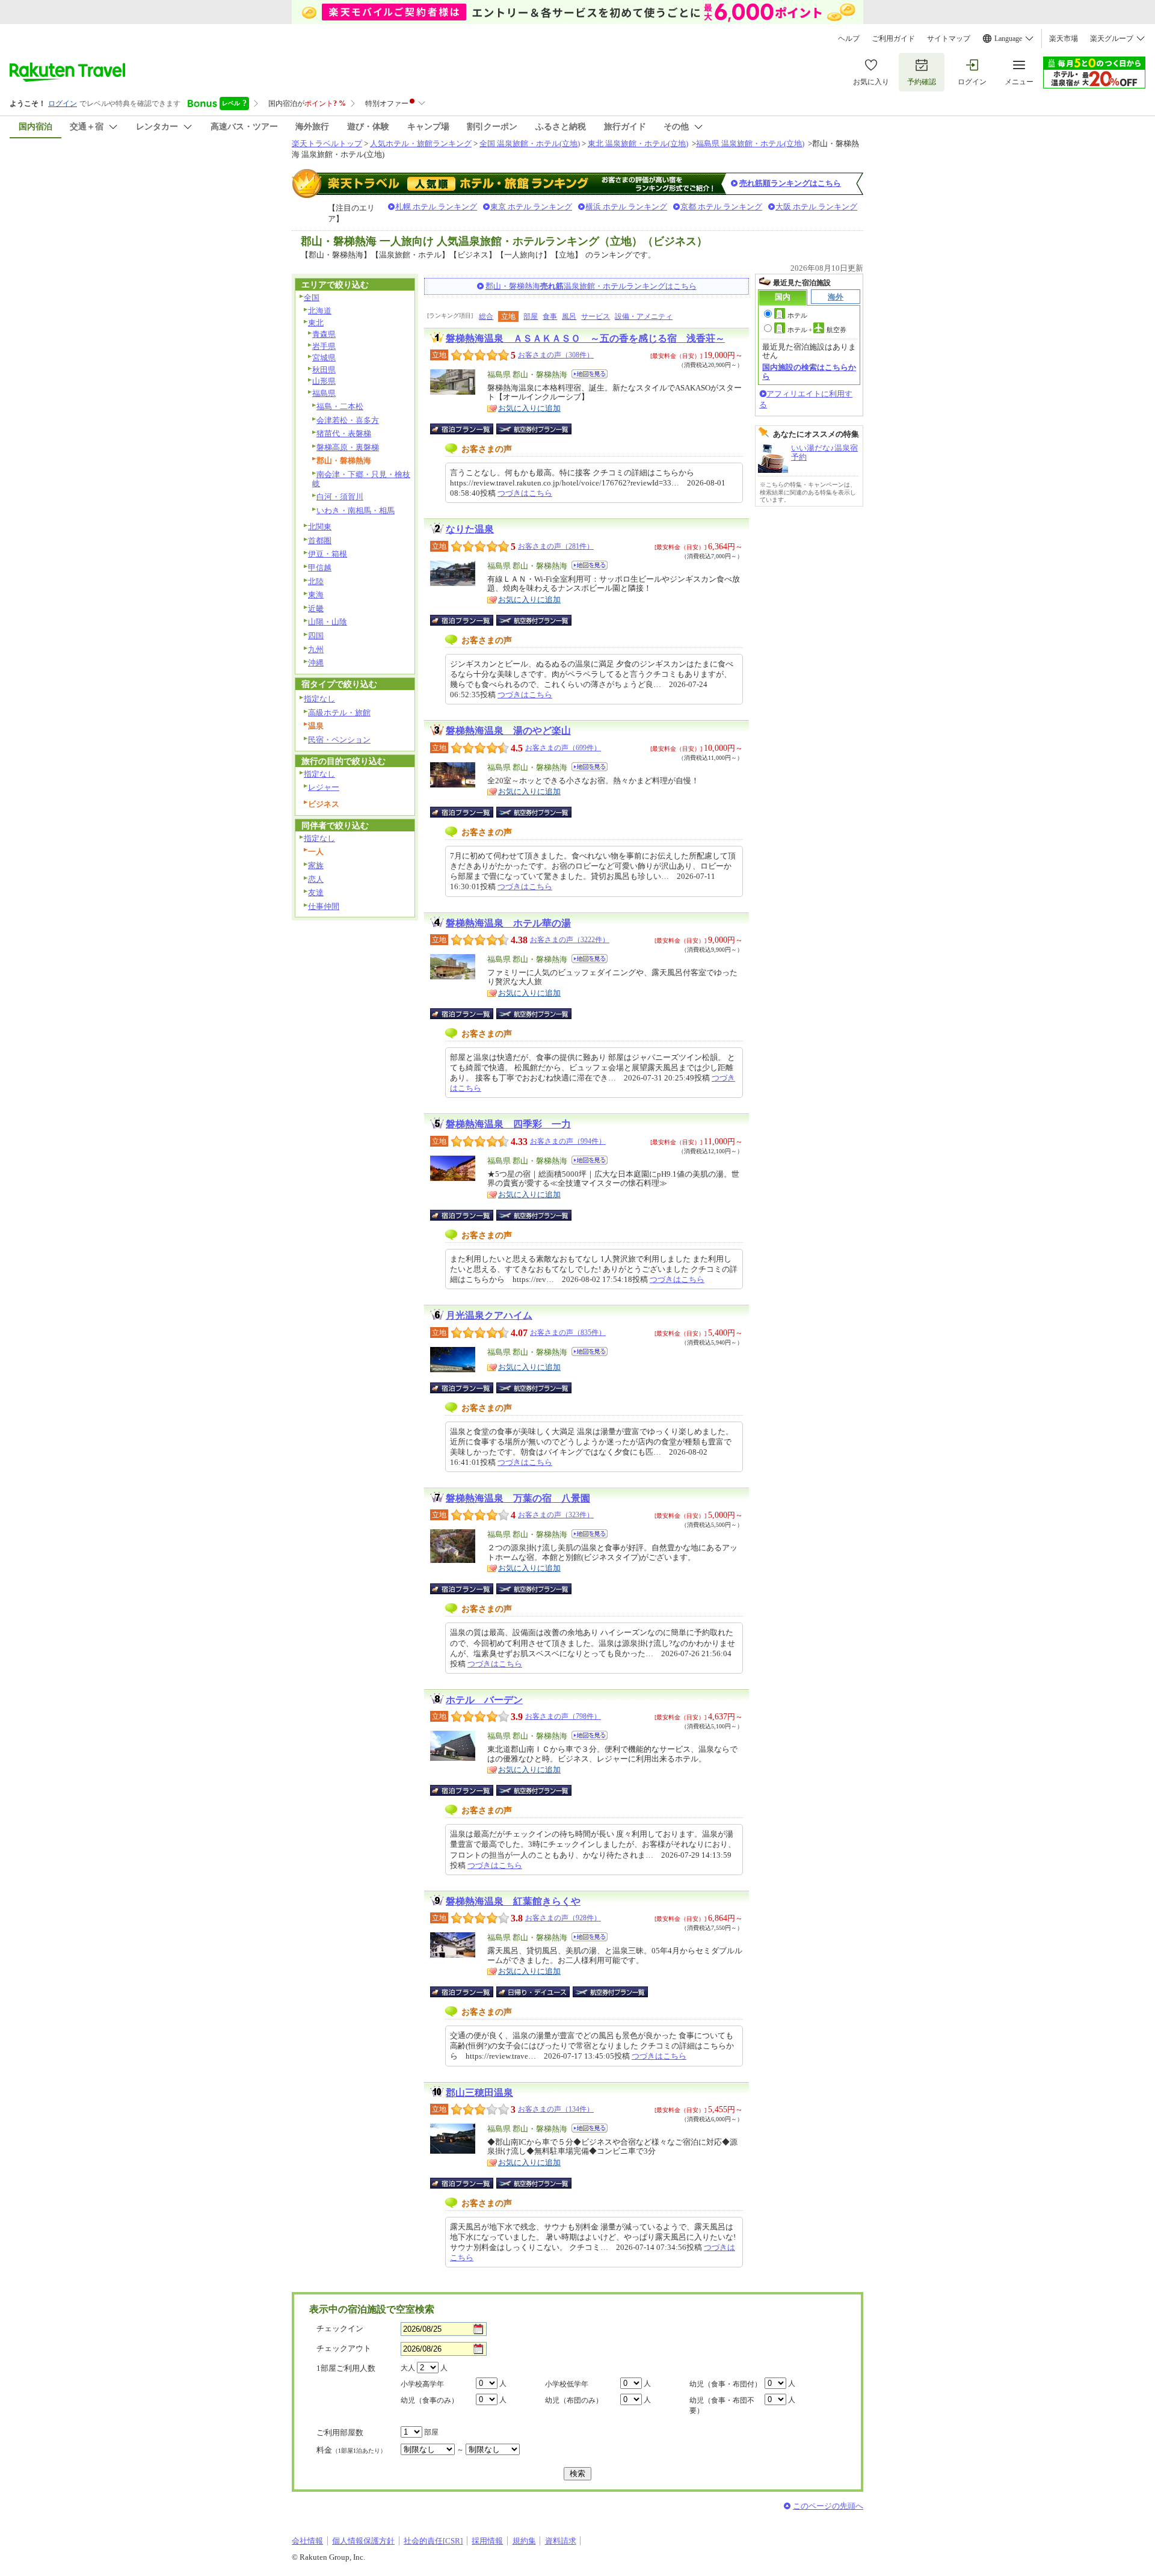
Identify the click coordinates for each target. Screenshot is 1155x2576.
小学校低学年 (567, 2384)
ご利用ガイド (893, 39)
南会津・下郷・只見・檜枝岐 (361, 479)
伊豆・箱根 (328, 554)
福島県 (324, 393)
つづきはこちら (525, 493)
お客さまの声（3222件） (570, 940)
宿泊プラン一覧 (468, 429)
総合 (486, 316)
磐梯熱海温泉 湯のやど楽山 (508, 731)
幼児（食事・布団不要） (722, 2405)
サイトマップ (949, 39)
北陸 (316, 581)
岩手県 (324, 346)
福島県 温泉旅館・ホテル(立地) (750, 143)
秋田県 (324, 370)
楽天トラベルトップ (327, 143)
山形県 (324, 381)
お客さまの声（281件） (556, 546)
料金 (351, 2450)
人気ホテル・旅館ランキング (421, 143)
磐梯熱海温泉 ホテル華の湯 (508, 923)
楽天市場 (1064, 39)
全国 (312, 297)
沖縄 (316, 663)
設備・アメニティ (644, 316)
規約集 (524, 2541)
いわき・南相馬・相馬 (356, 510)
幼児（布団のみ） (574, 2400)
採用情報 (487, 2541)
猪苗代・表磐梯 (344, 433)
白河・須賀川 (340, 497)
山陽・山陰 (328, 622)
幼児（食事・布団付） (725, 2384)
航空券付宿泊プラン (534, 429)
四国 (316, 636)
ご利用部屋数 (340, 2433)
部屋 (531, 316)
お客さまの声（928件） (563, 1918)
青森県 (324, 334)
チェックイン (340, 2328)
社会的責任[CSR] (433, 2541)
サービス (596, 316)
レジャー (324, 787)
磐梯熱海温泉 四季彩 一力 (508, 1124)
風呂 (569, 316)
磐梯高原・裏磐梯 (348, 447)
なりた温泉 (470, 529)
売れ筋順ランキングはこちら (790, 183)
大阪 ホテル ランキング (816, 207)
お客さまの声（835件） (568, 1333)
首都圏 (320, 541)
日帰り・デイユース (534, 1992)
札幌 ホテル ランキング (436, 207)
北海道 (320, 311)
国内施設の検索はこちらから (809, 371)
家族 (316, 865)
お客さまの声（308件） (556, 355)
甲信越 (320, 568)
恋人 (316, 879)
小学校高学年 (422, 2384)
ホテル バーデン (484, 1700)
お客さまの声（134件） (556, 2109)
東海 (316, 595)
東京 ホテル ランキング (531, 207)
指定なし (319, 699)
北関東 (320, 527)
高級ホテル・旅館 (339, 713)
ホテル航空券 (817, 330)
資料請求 (561, 2541)
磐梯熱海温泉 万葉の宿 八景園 (518, 1498)
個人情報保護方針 (363, 2541)
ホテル (797, 315)
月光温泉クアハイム (489, 1315)
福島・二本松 (340, 406)
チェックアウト (344, 2348)
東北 (316, 323)
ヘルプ (849, 39)
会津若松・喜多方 (348, 420)
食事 (550, 316)
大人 (408, 2368)
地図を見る (590, 374)
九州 (316, 649)
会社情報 (307, 2541)
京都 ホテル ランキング (721, 207)
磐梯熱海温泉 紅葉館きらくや (513, 1901)
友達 (316, 892)
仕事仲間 (324, 906)
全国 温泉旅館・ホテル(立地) (530, 143)
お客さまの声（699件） (563, 748)
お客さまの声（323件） (556, 1515)
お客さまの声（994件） (568, 1141)
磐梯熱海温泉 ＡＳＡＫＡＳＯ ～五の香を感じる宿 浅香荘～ (585, 338)
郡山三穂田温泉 (479, 2093)
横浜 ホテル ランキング (626, 207)
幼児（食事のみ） (430, 2400)
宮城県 (324, 358)
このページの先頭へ (828, 2506)
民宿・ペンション (339, 740)
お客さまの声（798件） (563, 1716)
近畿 (316, 609)
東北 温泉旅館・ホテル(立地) (638, 143)
